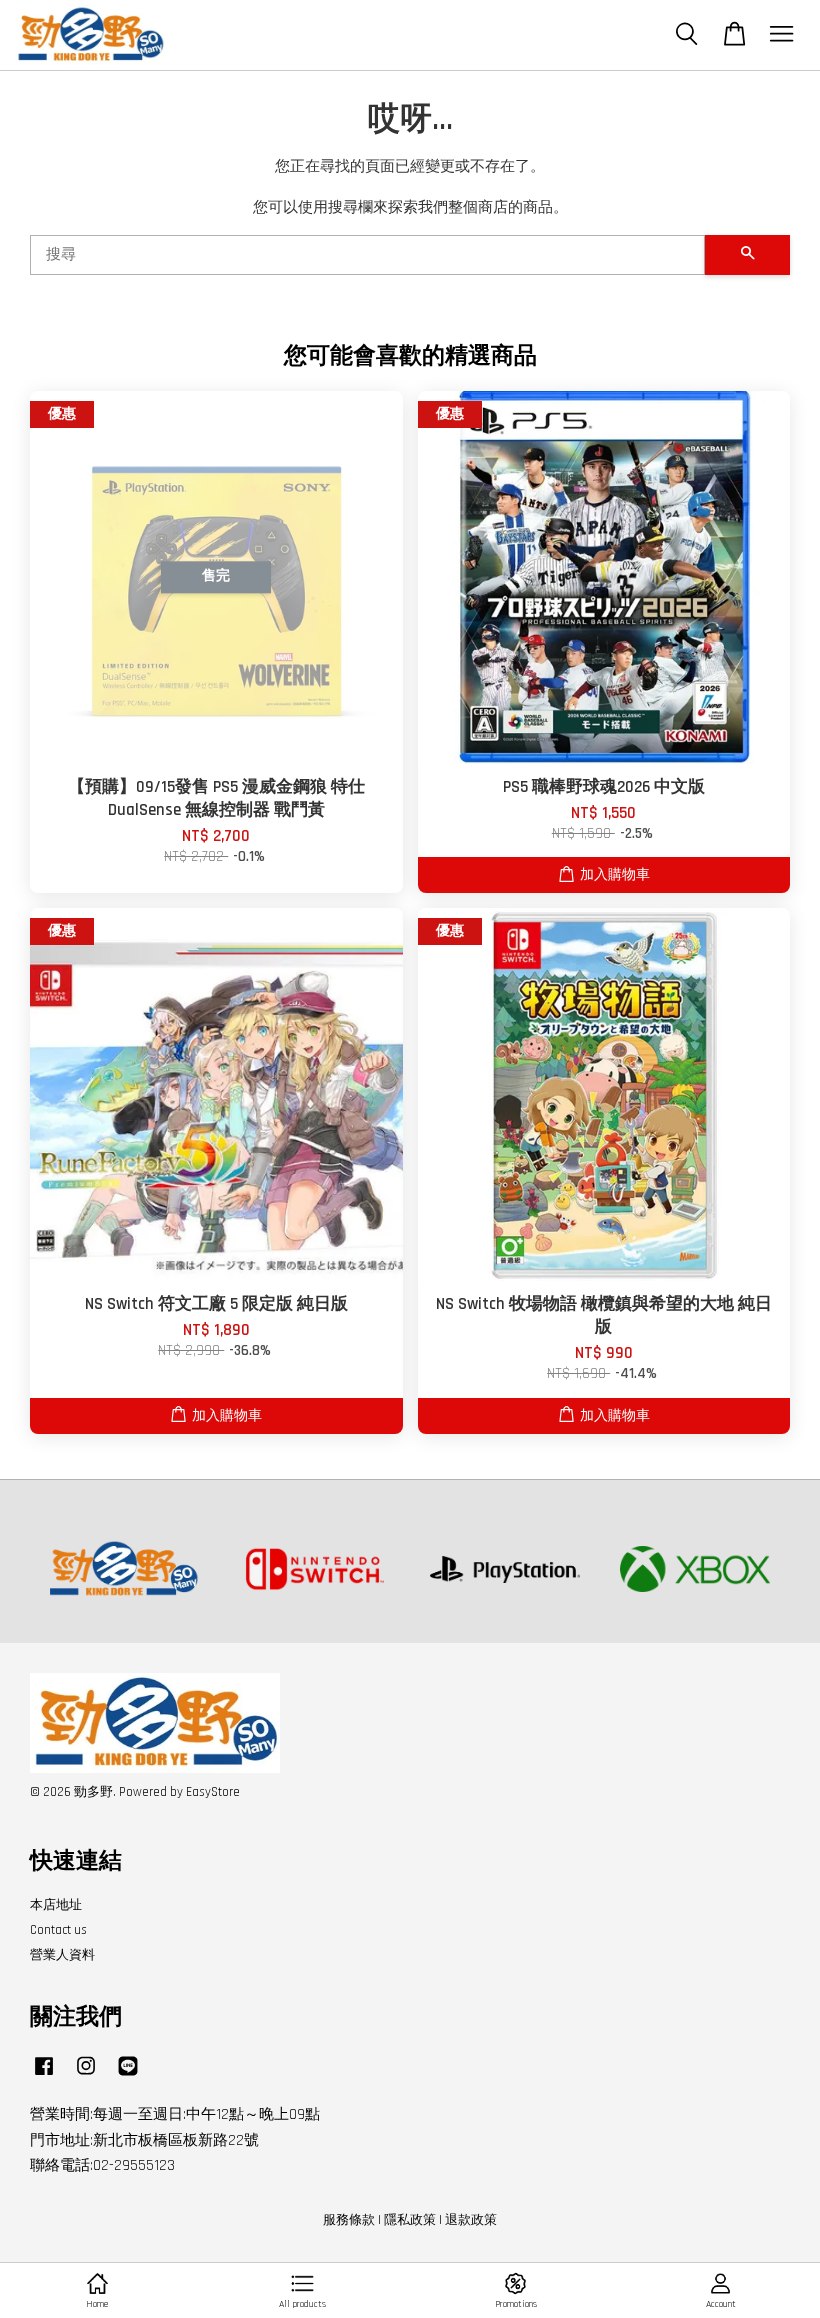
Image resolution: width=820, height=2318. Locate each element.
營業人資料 (62, 1955)
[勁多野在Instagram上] (86, 2076)
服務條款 (349, 2220)
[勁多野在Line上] (128, 2076)
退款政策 (471, 2220)
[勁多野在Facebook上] (44, 2076)
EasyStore (213, 1792)
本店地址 (56, 1905)
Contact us (58, 1930)
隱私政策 (410, 2220)
